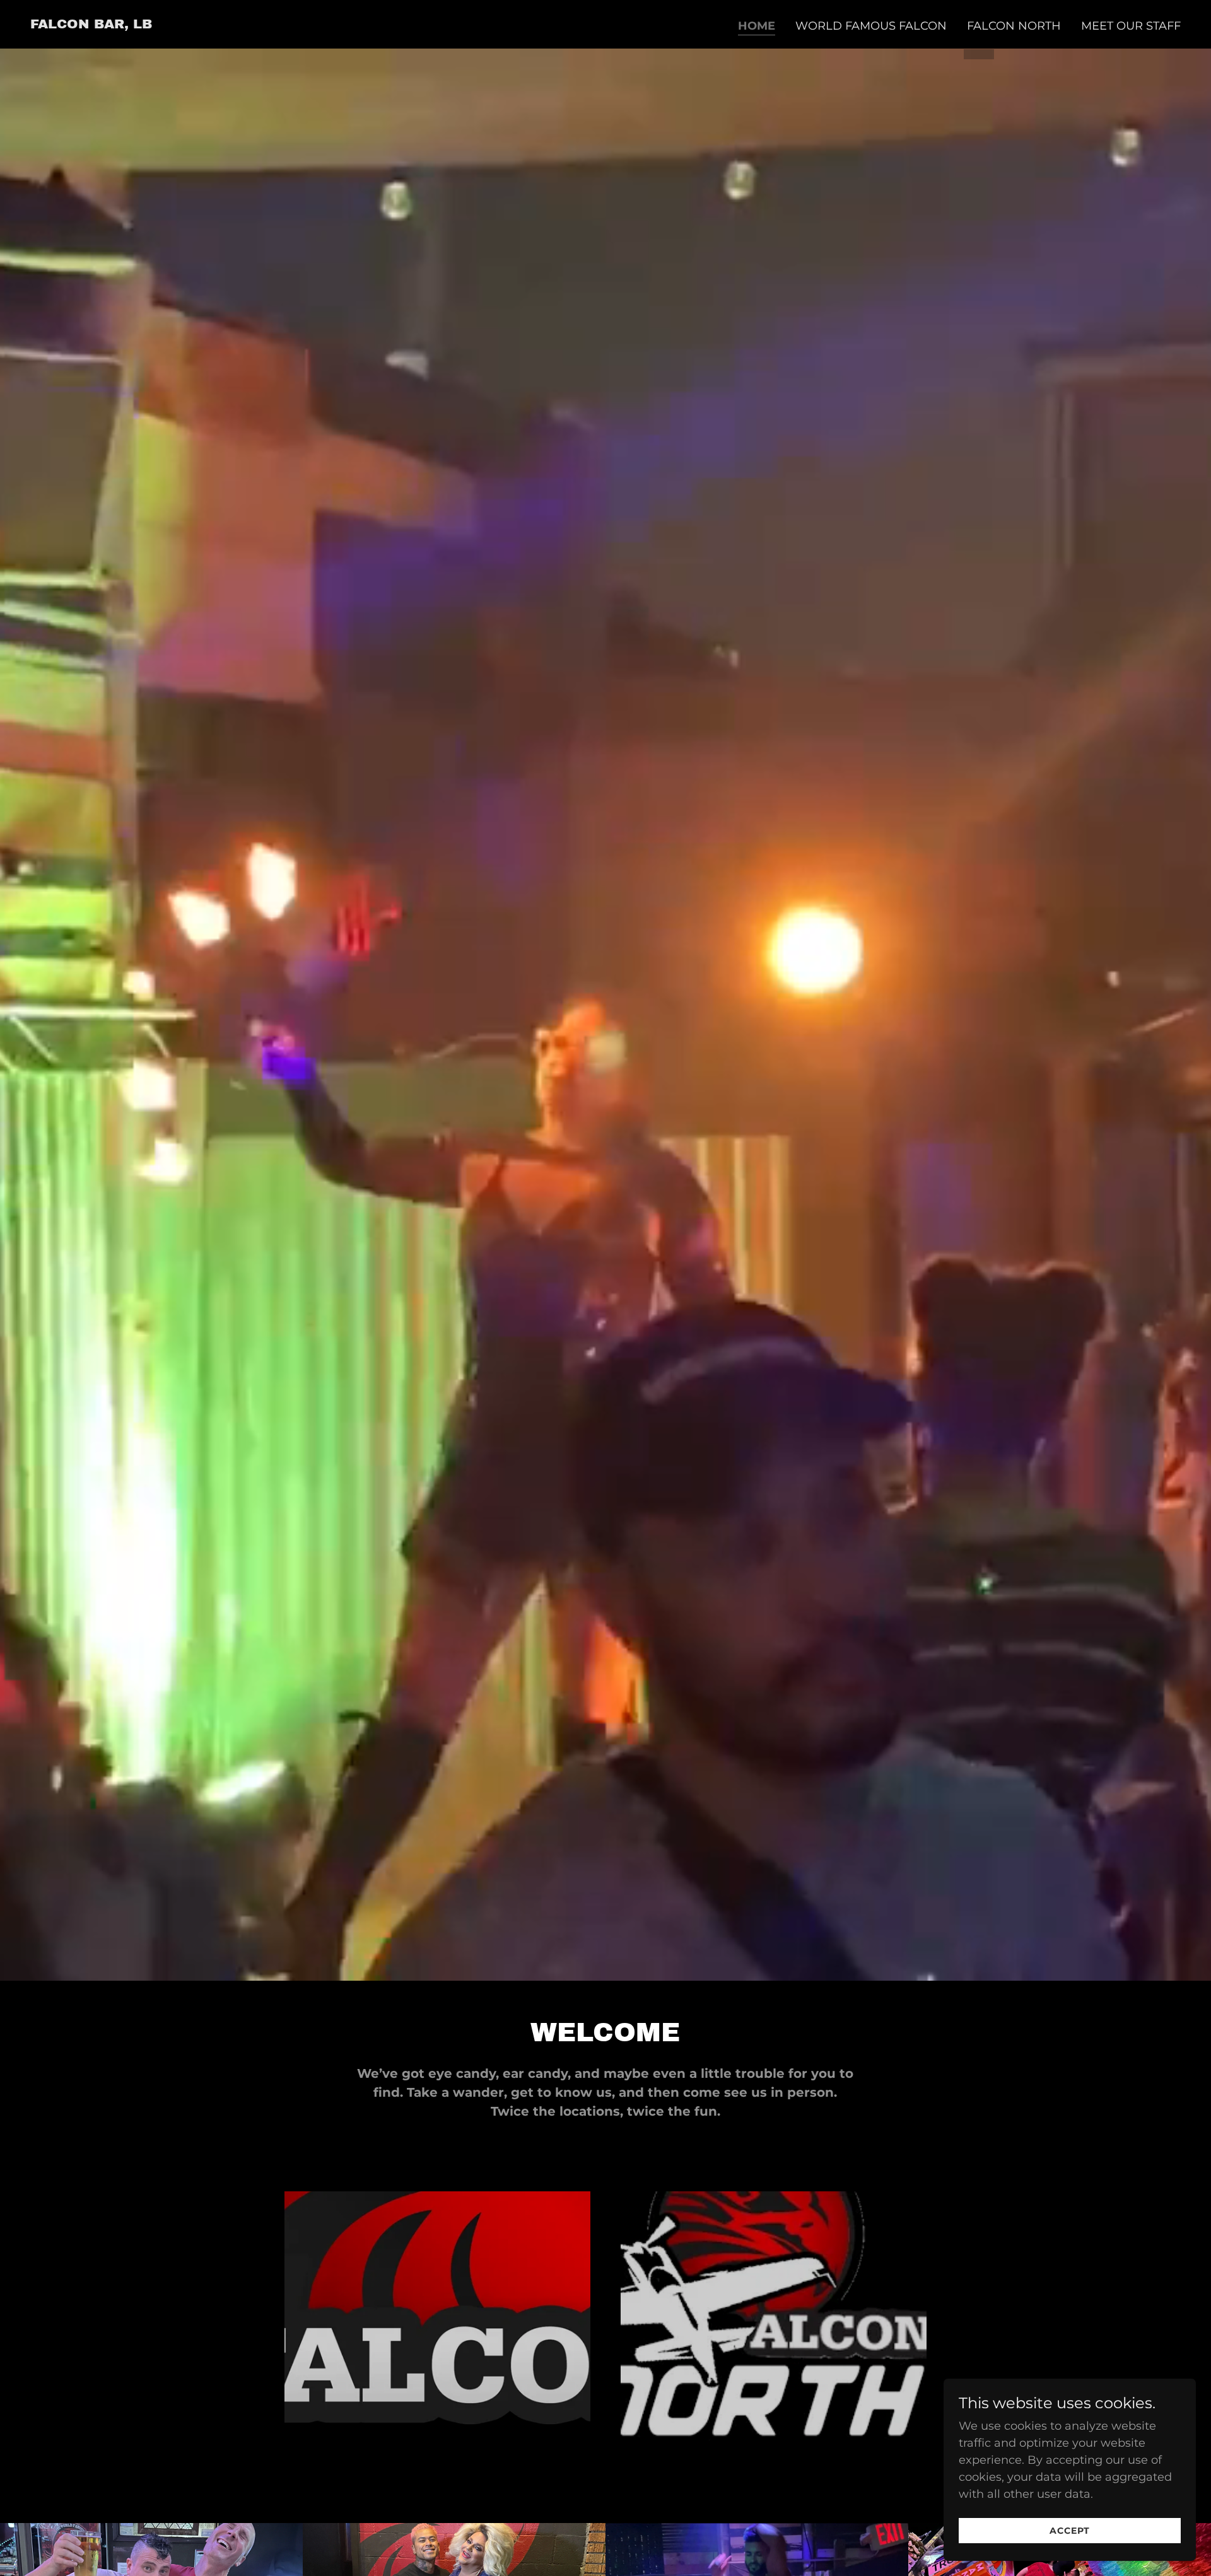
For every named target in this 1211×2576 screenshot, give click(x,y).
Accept (1070, 2531)
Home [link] (757, 26)
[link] (91, 25)
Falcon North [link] (1014, 26)
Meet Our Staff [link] (1131, 26)
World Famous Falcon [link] (871, 26)
